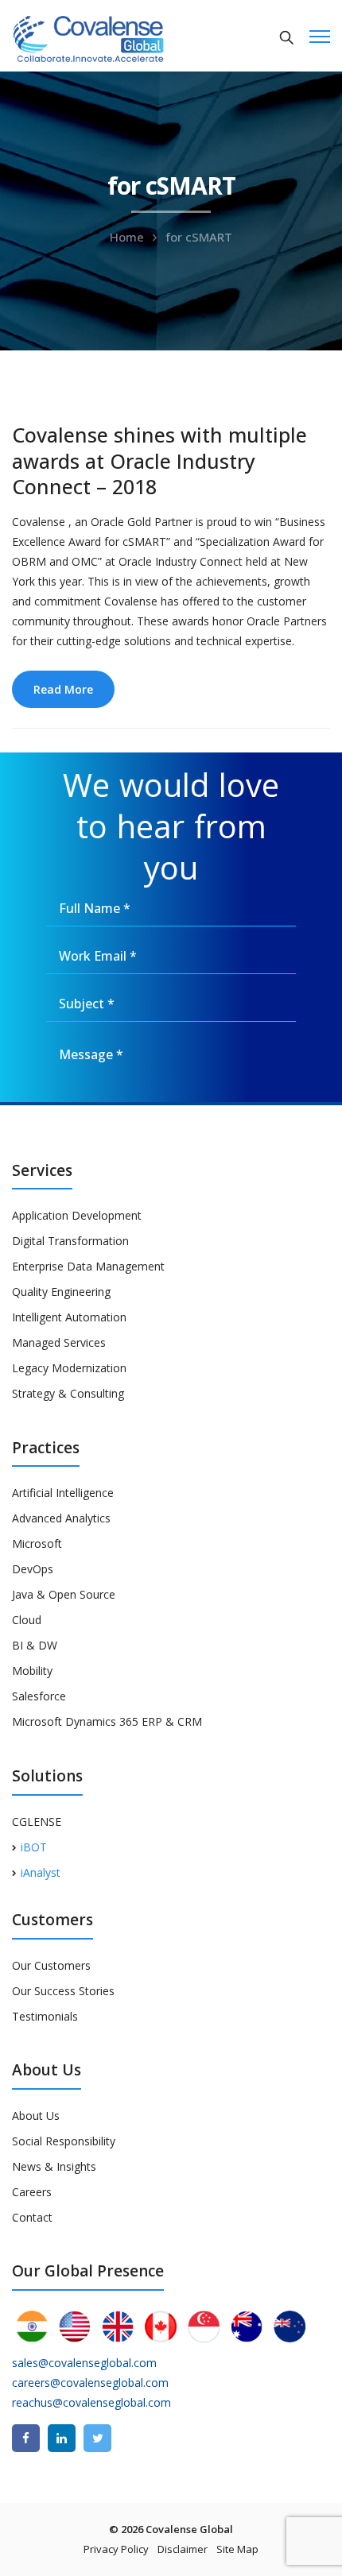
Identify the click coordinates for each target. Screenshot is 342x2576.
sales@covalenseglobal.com (84, 2363)
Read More (63, 689)
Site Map (237, 2549)
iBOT (34, 1847)
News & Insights (54, 2166)
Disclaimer (183, 2549)
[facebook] (26, 2438)
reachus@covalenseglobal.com (91, 2402)
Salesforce (39, 1696)
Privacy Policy (116, 2549)
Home (127, 237)
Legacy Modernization (69, 1368)
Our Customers (51, 1965)
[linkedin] (62, 2438)
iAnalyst (41, 1872)
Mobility (32, 1671)
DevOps (33, 1569)
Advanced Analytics (61, 1518)
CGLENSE (37, 1822)
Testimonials (45, 2016)
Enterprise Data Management (88, 1266)
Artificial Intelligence (63, 1493)
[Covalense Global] (113, 37)
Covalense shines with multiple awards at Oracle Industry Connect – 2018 (159, 460)
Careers (32, 2192)
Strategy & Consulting (68, 1393)
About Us (36, 2116)
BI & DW (35, 1645)
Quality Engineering (61, 1292)
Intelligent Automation (69, 1317)
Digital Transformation (70, 1241)
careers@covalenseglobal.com (90, 2383)
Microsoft (37, 1543)
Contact (32, 2217)
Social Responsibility (64, 2141)
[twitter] (97, 2438)
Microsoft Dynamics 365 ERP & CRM (107, 1721)
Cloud (27, 1620)
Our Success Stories (63, 1991)
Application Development (77, 1215)
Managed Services (59, 1342)
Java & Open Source (64, 1594)
